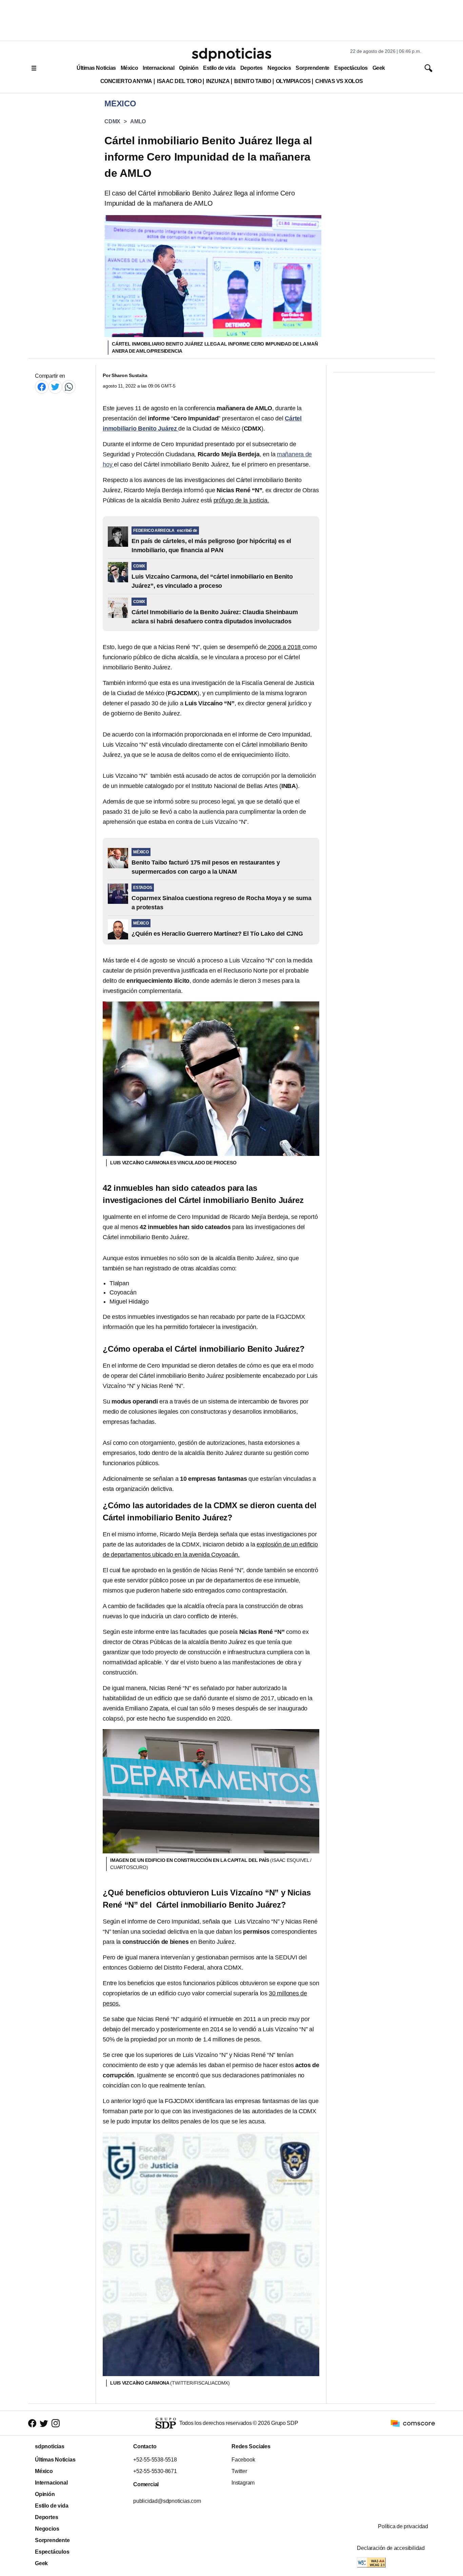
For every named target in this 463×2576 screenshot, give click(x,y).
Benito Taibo (253, 81)
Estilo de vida (219, 68)
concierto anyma (126, 81)
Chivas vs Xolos (339, 81)
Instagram (243, 2483)
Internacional (158, 68)
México (129, 68)
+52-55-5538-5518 (155, 2460)
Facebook (243, 2460)
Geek (379, 68)
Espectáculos (351, 68)
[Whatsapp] (69, 387)
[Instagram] (56, 2423)
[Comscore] (413, 2423)
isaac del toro (179, 81)
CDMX (112, 121)
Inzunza (218, 81)
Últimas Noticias (96, 68)
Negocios (279, 68)
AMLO (138, 121)
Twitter (239, 2471)
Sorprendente (313, 68)
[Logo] (231, 55)
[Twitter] (55, 387)
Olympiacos (293, 81)
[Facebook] (42, 387)
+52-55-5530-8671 (155, 2471)
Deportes (251, 68)
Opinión (189, 68)
